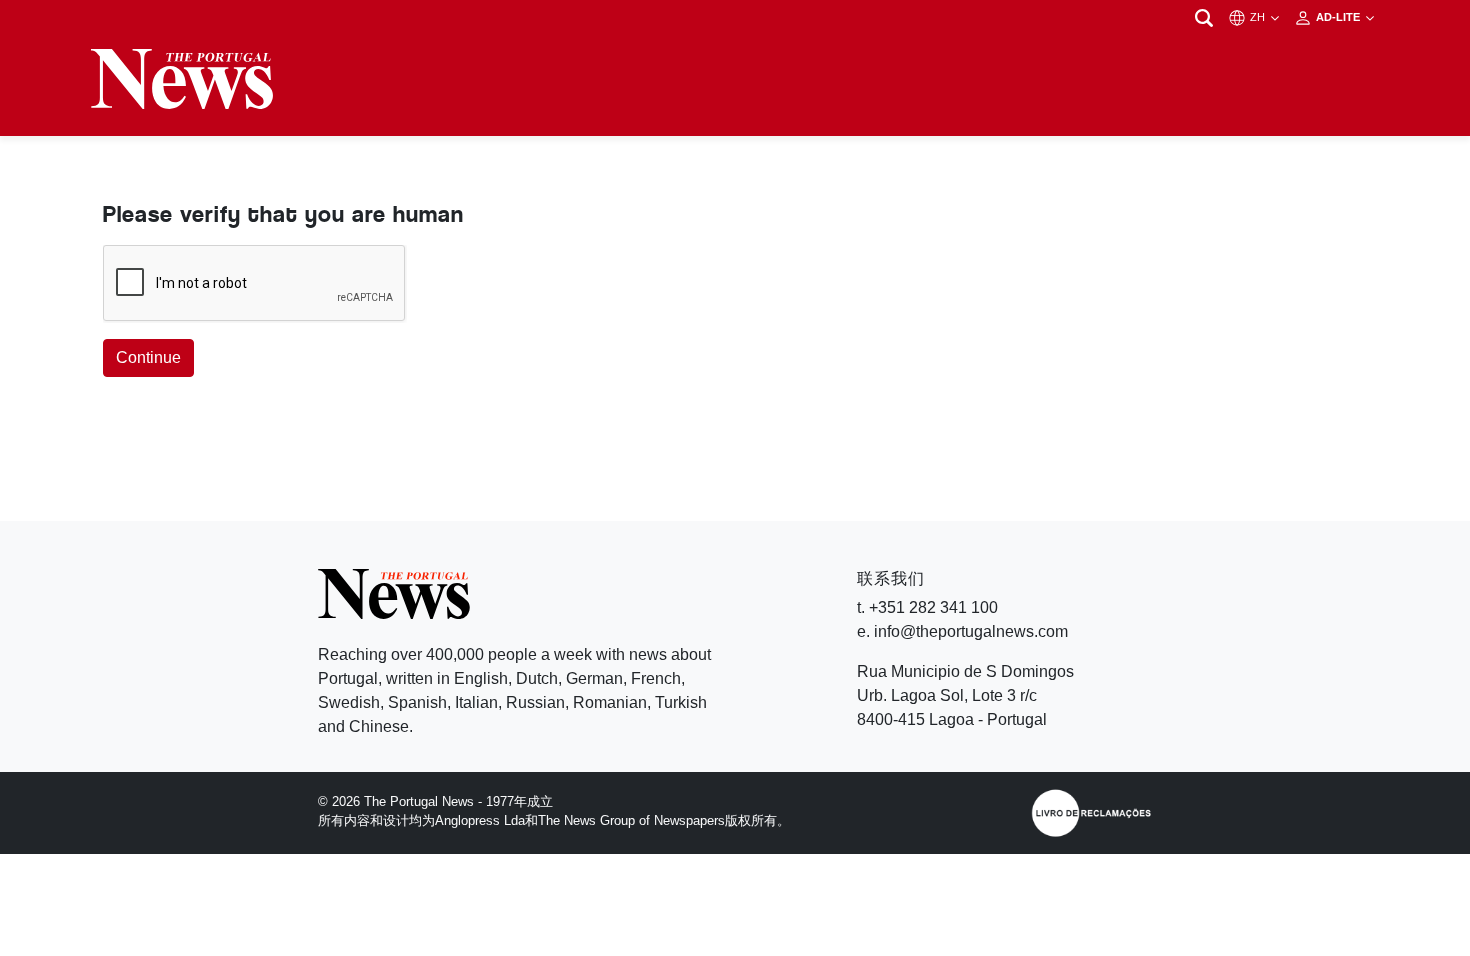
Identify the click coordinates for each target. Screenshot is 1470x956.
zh (1259, 17)
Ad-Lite (1339, 17)
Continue (148, 357)
